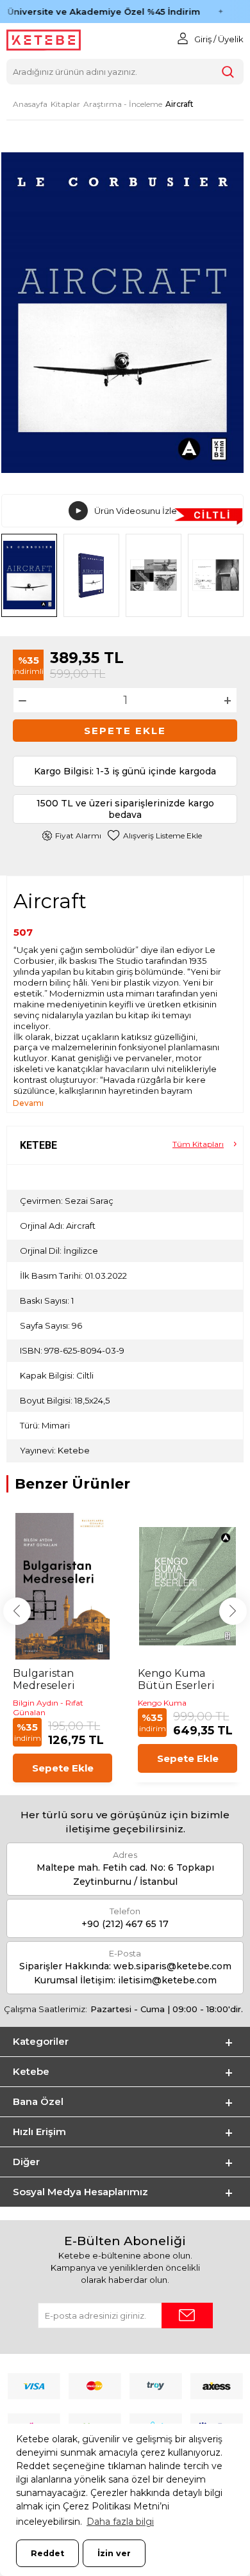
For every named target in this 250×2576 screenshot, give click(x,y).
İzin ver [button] (114, 2553)
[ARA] (228, 72)
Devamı (28, 1103)
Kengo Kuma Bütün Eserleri (176, 1679)
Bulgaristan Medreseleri (44, 1679)
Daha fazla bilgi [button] (120, 2522)
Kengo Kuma (162, 1703)
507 (23, 932)
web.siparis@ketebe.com (172, 1966)
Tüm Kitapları (198, 1144)
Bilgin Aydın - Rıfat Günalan (48, 1708)
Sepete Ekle (125, 731)
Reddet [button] (47, 2553)
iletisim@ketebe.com (167, 1980)
